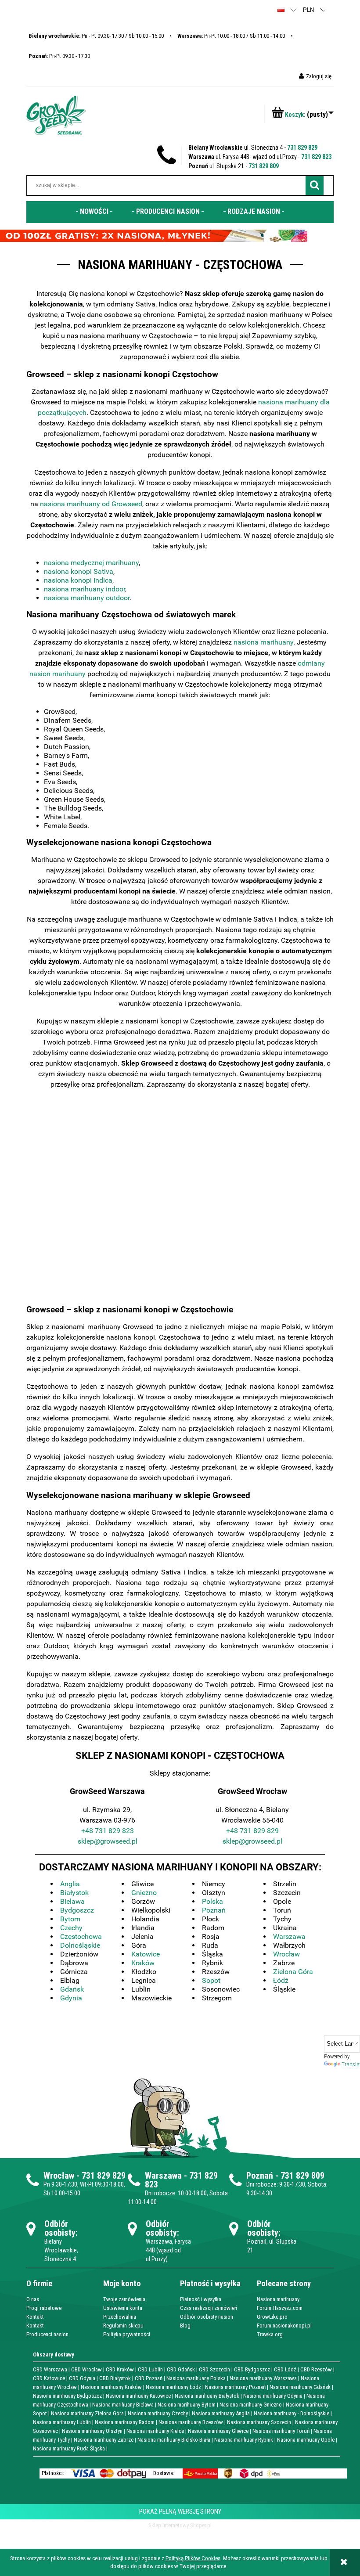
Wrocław (286, 1954)
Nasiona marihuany (278, 2299)
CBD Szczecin (214, 2369)
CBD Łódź (285, 2369)
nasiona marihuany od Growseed (91, 504)
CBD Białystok (115, 2378)
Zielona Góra (293, 1972)
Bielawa (72, 1901)
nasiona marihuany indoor (85, 589)
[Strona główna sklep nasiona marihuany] (56, 115)
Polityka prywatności (127, 2334)
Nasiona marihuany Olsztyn (92, 2431)
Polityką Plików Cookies (193, 2558)
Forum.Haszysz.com (280, 2308)
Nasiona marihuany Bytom (187, 2405)
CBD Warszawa (50, 2369)
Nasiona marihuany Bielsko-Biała (174, 2440)
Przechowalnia (120, 2317)
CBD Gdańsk (181, 2369)
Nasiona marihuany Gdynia (273, 2396)
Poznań (214, 1910)
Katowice (146, 1954)
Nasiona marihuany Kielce (155, 2431)
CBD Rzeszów (316, 2369)
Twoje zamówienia (124, 2299)
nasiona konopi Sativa (79, 571)
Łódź (281, 1980)
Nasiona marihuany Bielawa (123, 2405)
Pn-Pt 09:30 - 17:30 (59, 56)
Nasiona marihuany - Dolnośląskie (292, 2413)
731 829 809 (264, 166)
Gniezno (144, 1893)
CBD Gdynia (82, 2378)
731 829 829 (302, 148)
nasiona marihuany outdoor (87, 598)
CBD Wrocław (86, 2369)
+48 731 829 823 (108, 1831)
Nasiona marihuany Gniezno (251, 2405)
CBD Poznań (149, 2378)
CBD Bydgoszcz (252, 2369)
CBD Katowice (49, 2378)
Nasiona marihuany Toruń (281, 2431)
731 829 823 (316, 157)
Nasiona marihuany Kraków (111, 2387)
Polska (212, 1901)
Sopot (211, 1980)
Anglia (70, 1884)
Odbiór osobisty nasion (207, 2317)
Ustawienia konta (123, 2308)
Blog (185, 2326)
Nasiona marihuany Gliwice (218, 2431)
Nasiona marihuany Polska (196, 2378)
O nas (33, 2299)
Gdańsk (72, 1989)
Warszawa (289, 1937)
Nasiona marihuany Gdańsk (300, 2387)
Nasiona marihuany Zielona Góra (87, 2413)
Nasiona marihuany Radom (125, 2422)
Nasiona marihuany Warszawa (263, 2378)
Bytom (70, 1919)
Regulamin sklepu (123, 2326)
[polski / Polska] (281, 9)
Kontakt (35, 2317)
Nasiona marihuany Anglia (221, 2413)
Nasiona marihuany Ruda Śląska (69, 2448)
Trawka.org (270, 2334)
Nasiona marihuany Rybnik (244, 2440)
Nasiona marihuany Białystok (207, 2396)
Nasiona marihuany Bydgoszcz (67, 2396)
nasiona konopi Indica (78, 580)
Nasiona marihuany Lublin (62, 2422)
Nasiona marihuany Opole (306, 2440)
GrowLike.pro (272, 2317)
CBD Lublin (150, 2369)
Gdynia (71, 1998)
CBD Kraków (120, 2369)
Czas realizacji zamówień (209, 2308)
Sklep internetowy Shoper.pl (180, 2525)
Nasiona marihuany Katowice (138, 2396)
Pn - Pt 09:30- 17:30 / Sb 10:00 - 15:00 (96, 36)
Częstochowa (81, 1937)
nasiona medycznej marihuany (91, 563)
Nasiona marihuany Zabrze (104, 2440)
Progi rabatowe (44, 2308)
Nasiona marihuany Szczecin (259, 2422)
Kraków (143, 1963)
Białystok (74, 1893)
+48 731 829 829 (252, 1831)
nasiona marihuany (263, 642)
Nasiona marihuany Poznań (235, 2387)
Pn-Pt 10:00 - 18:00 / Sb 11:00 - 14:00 (231, 36)
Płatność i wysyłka (201, 2299)
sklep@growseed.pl (108, 1841)
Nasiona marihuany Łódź (173, 2387)
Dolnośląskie (80, 1945)
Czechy (71, 1928)
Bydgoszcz (77, 1910)
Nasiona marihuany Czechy (158, 2413)
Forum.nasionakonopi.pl (284, 2326)
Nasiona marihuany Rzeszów (191, 2422)
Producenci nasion (47, 2334)
